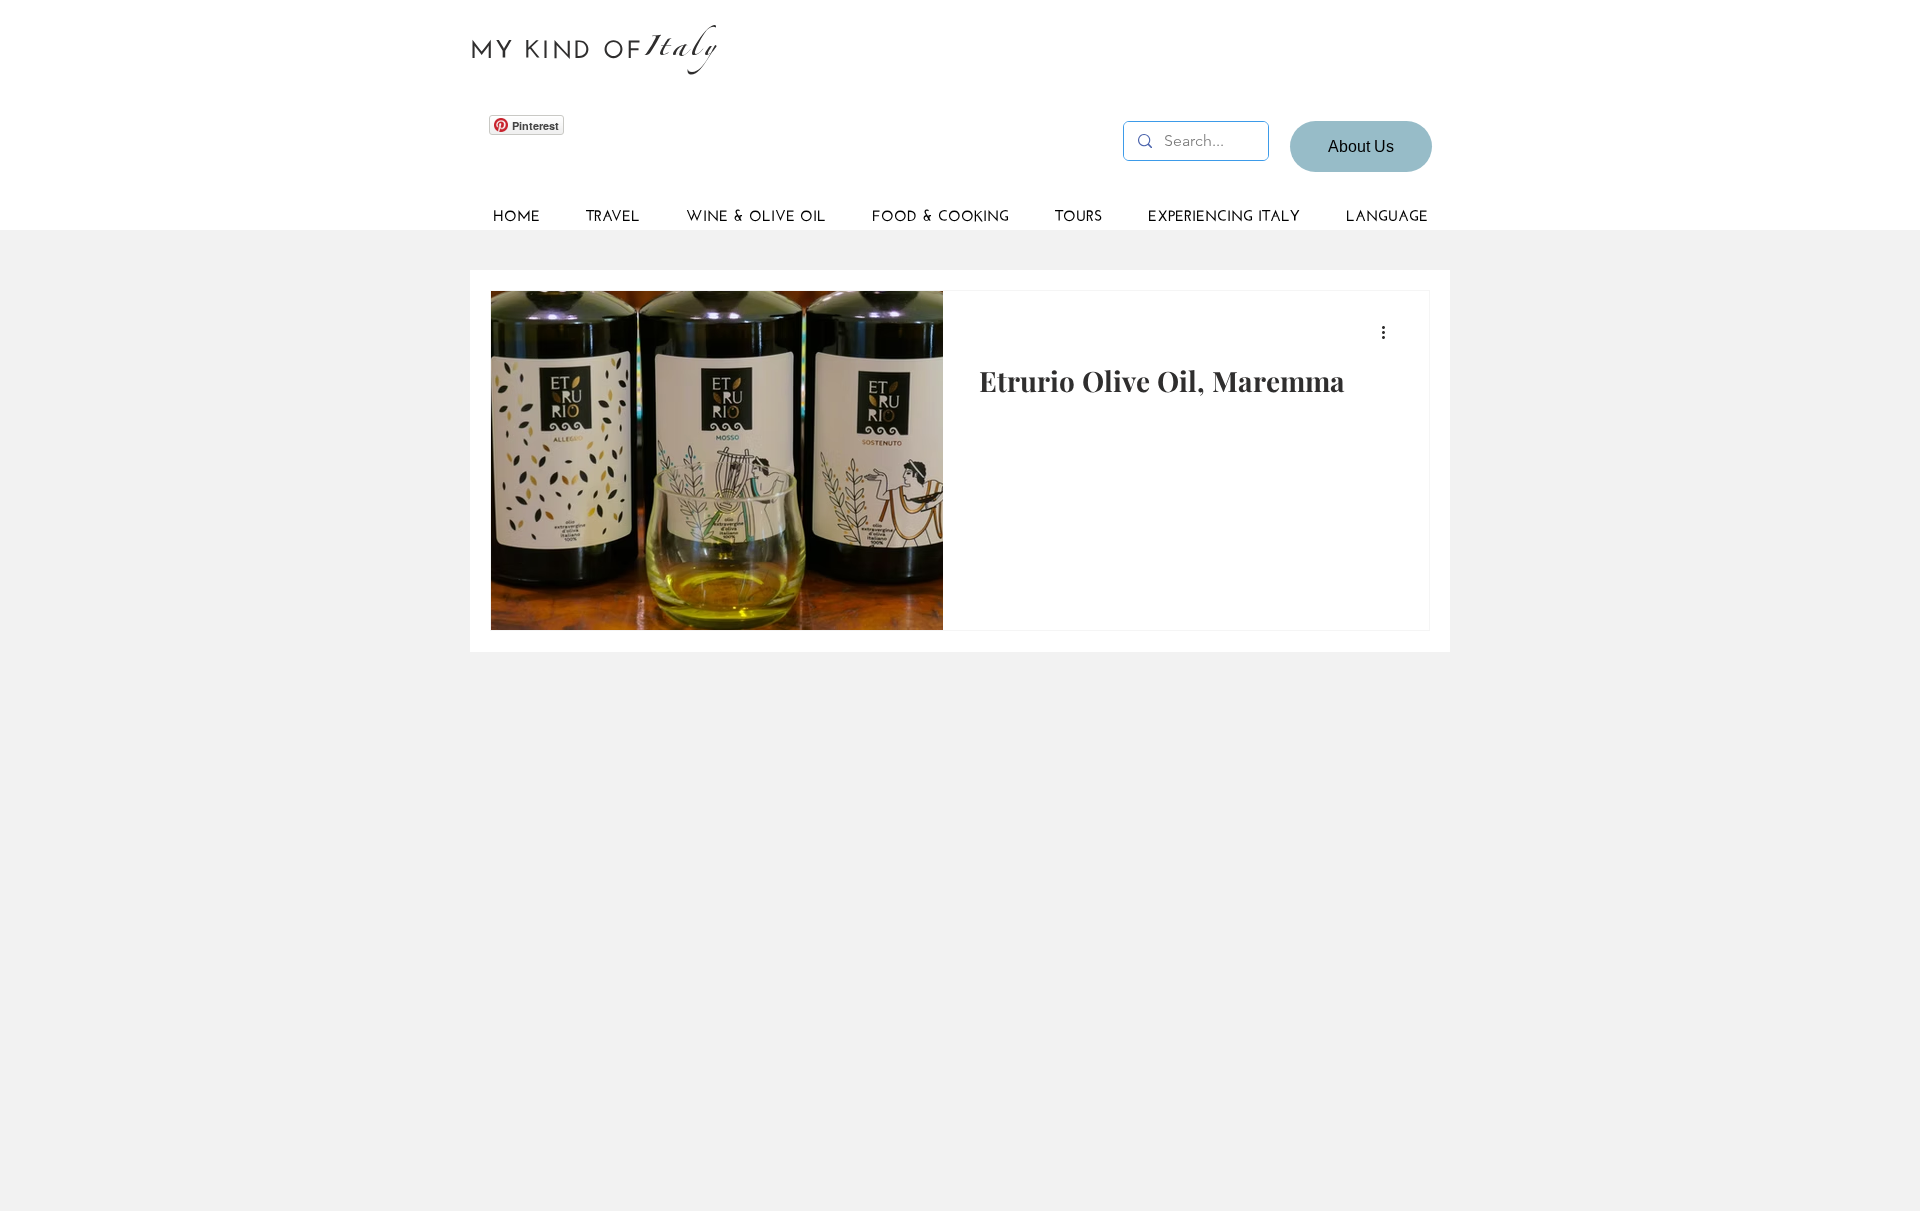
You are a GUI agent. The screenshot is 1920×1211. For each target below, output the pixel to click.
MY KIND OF (557, 45)
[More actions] (1390, 332)
